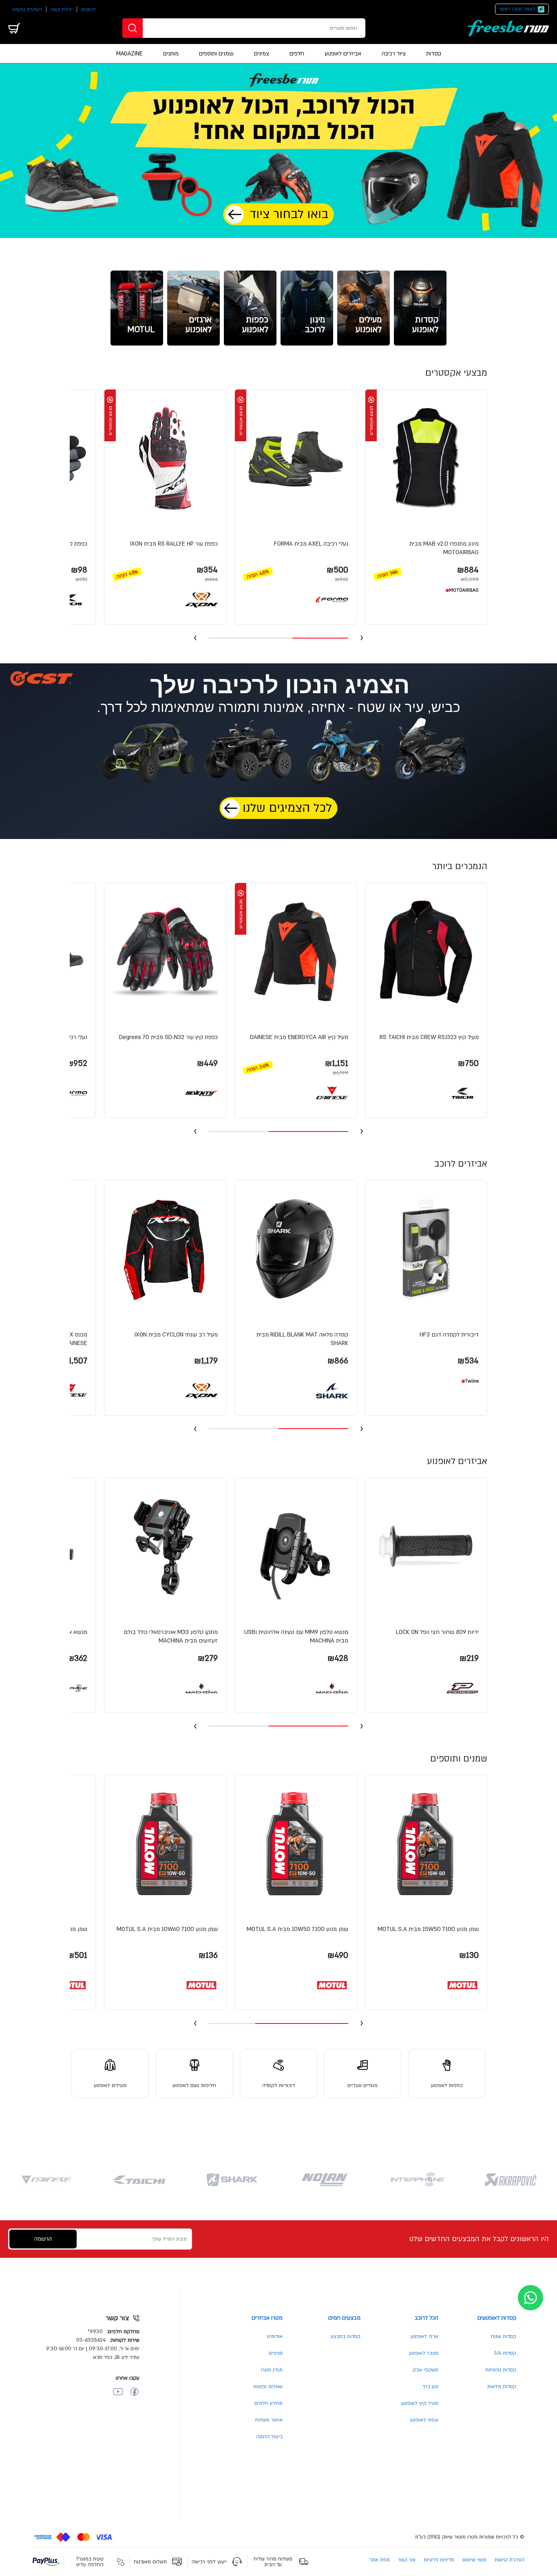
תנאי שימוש (474, 2560)
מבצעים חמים (344, 2318)
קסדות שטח (504, 2336)
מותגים (171, 54)
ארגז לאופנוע (424, 2336)
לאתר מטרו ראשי (517, 9)
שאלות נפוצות (268, 2387)
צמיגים (262, 54)
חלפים (297, 54)
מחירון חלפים (269, 2403)
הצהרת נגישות (27, 9)
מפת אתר (380, 2560)
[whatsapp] (530, 2298)
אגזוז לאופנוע (424, 2420)
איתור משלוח (269, 2420)
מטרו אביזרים (267, 2318)
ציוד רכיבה (394, 54)
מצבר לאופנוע (424, 2353)
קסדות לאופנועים (497, 2318)
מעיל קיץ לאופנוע (420, 2403)
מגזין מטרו (272, 2370)
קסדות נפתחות (501, 2370)
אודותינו (275, 2336)
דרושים (88, 9)
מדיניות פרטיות (439, 2560)
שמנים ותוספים (216, 54)
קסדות (434, 54)
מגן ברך (430, 2387)
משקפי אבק (425, 2370)
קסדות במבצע (346, 2336)
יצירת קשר (62, 9)
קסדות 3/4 (505, 2353)
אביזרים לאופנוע (343, 54)
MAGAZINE (129, 54)
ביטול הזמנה (269, 2437)
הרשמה (43, 2239)
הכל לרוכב (427, 2318)
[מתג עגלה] (14, 28)
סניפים (276, 2353)
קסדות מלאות (502, 2387)
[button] (426, 496)
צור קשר (407, 2560)
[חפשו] (133, 28)
